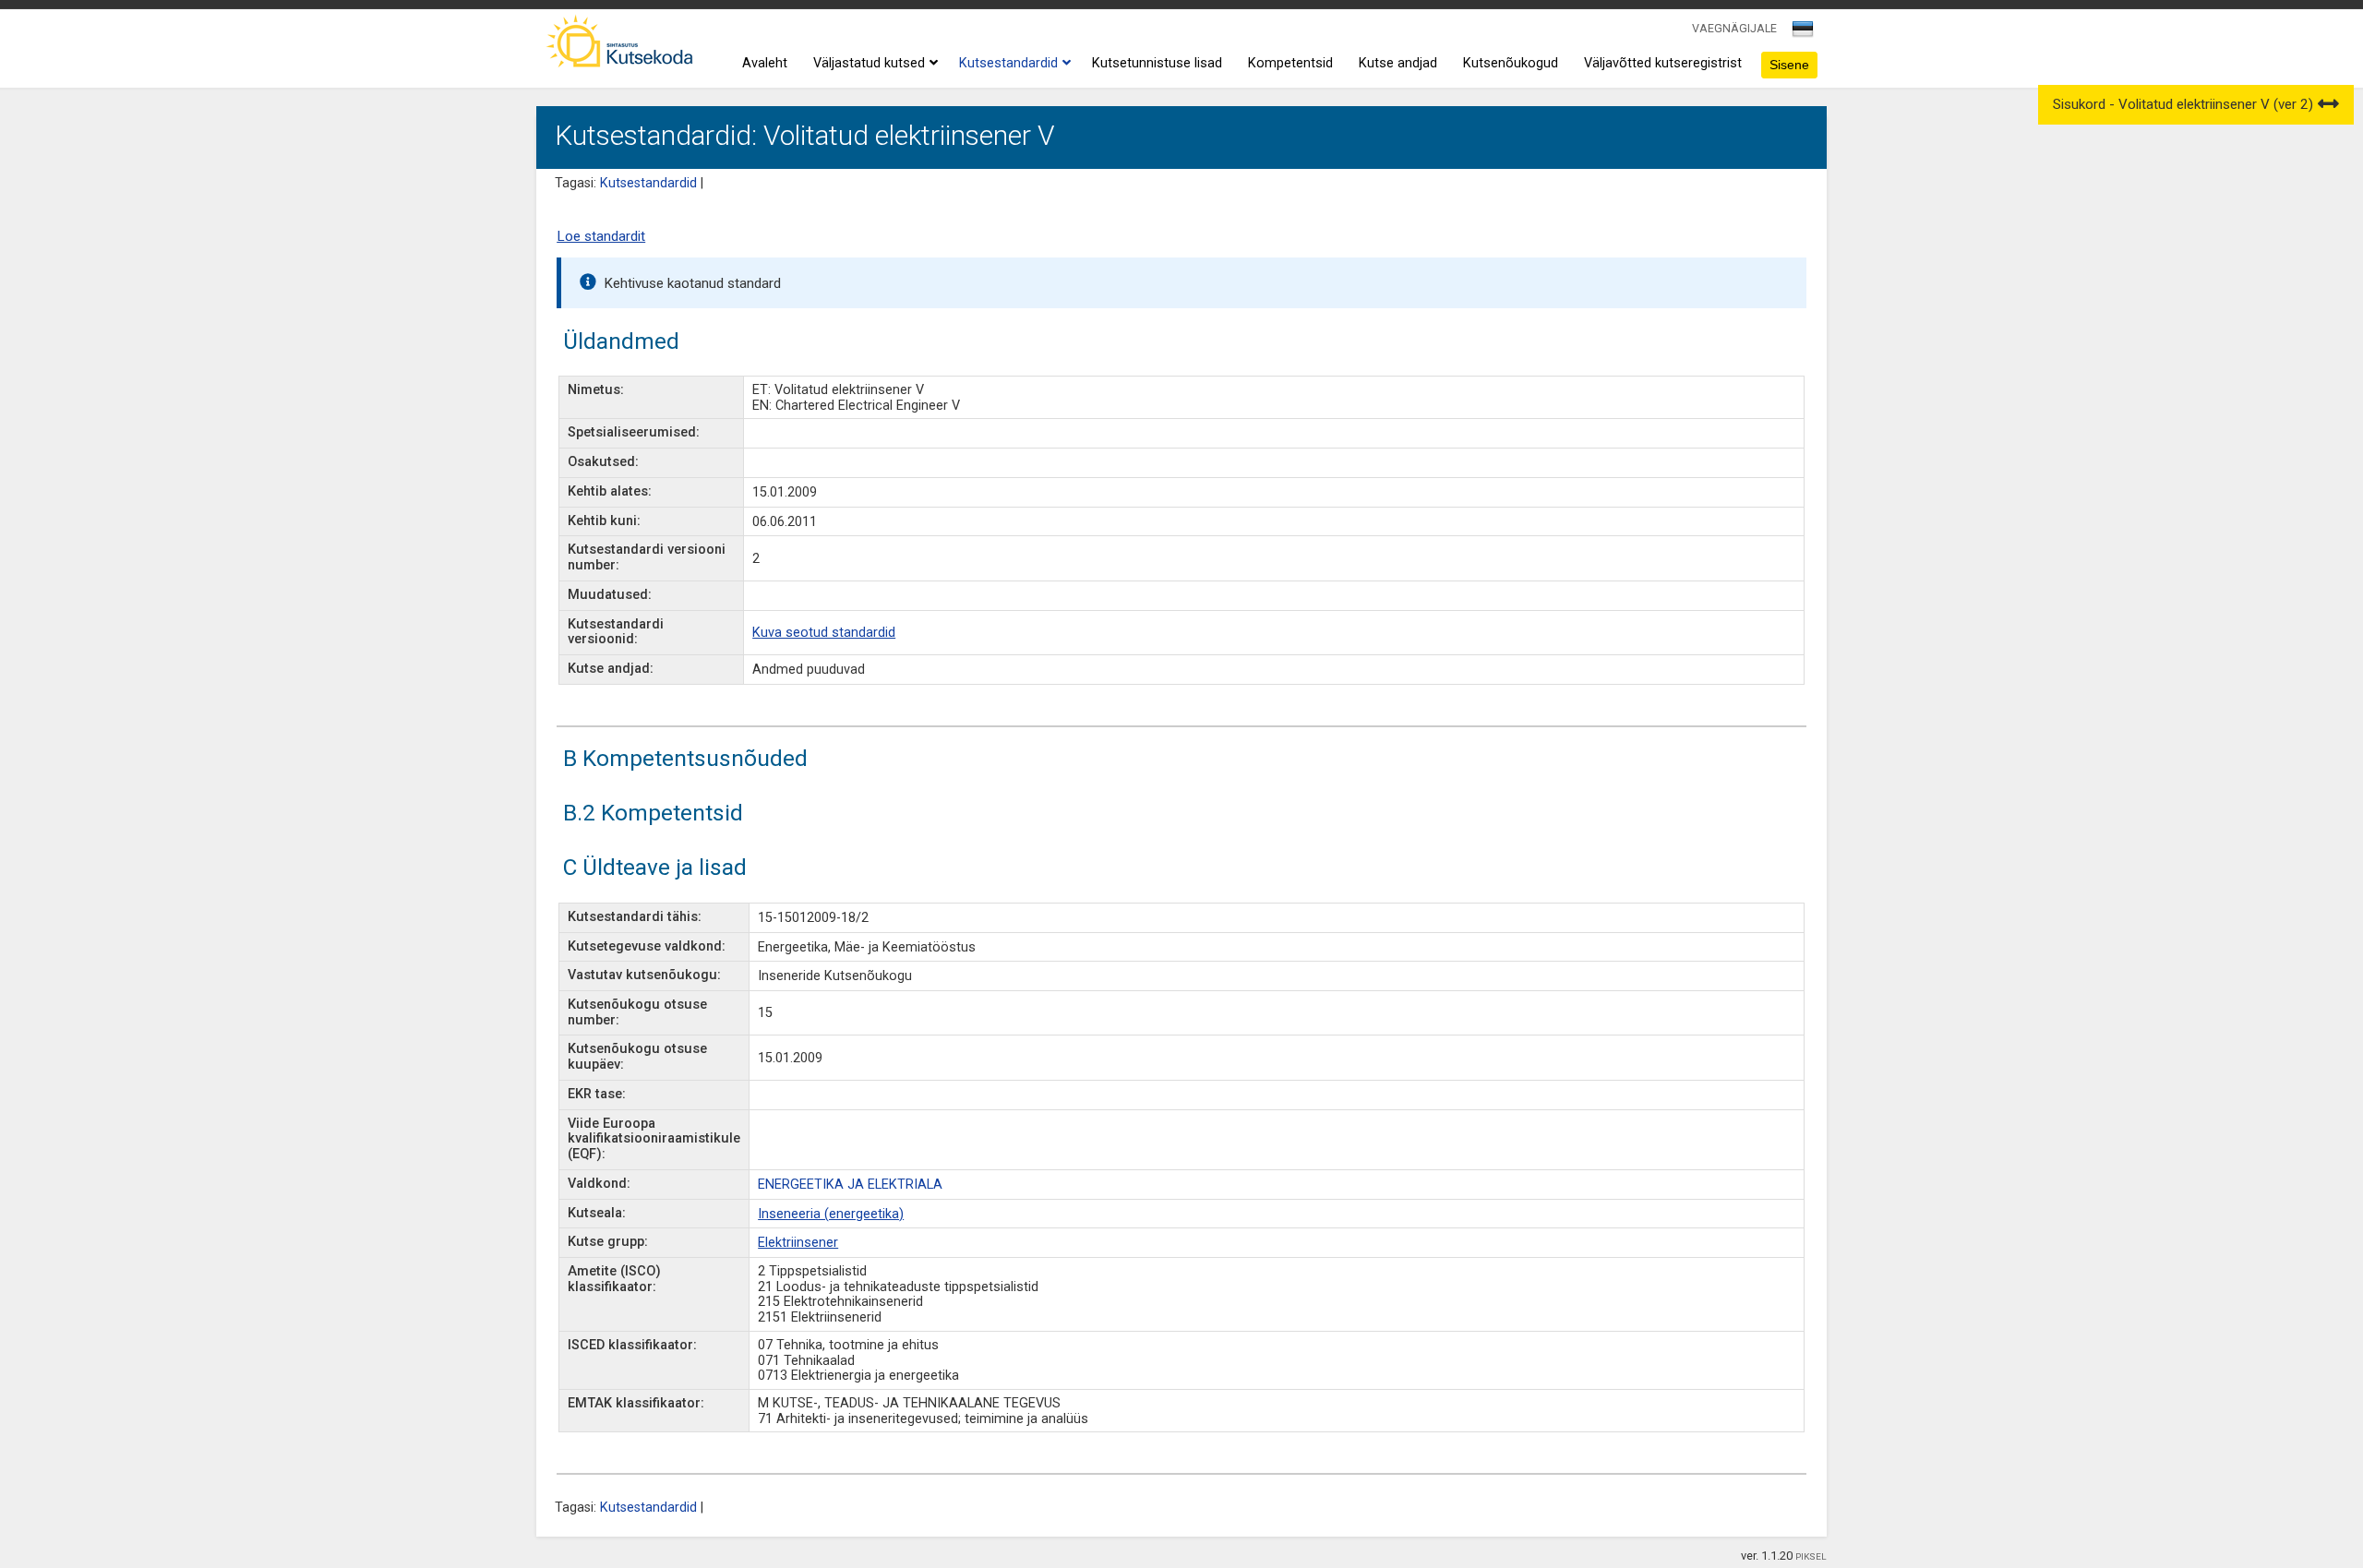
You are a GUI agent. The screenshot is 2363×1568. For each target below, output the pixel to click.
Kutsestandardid (1008, 63)
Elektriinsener (798, 1243)
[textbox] (1800, 32)
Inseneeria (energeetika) (831, 1214)
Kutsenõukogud (1511, 63)
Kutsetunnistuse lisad (1157, 63)
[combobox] (1804, 34)
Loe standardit (601, 236)
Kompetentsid (1290, 63)
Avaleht (765, 63)
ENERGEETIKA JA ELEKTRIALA (850, 1185)
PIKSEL (1811, 1556)
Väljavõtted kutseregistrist (1663, 63)
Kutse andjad (1398, 63)
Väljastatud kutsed (869, 63)
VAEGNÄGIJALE (1734, 28)
